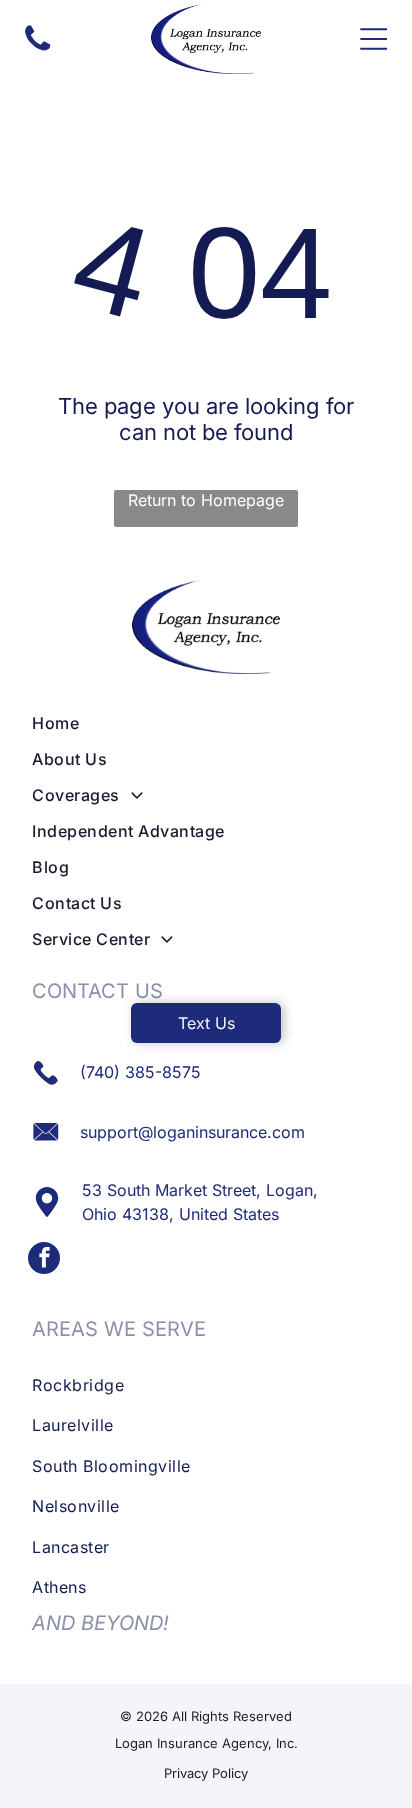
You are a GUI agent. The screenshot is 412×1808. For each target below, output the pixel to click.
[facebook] (44, 1260)
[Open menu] (373, 39)
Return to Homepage (206, 500)
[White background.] (37, 49)
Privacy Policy (206, 1773)
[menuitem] (205, 723)
